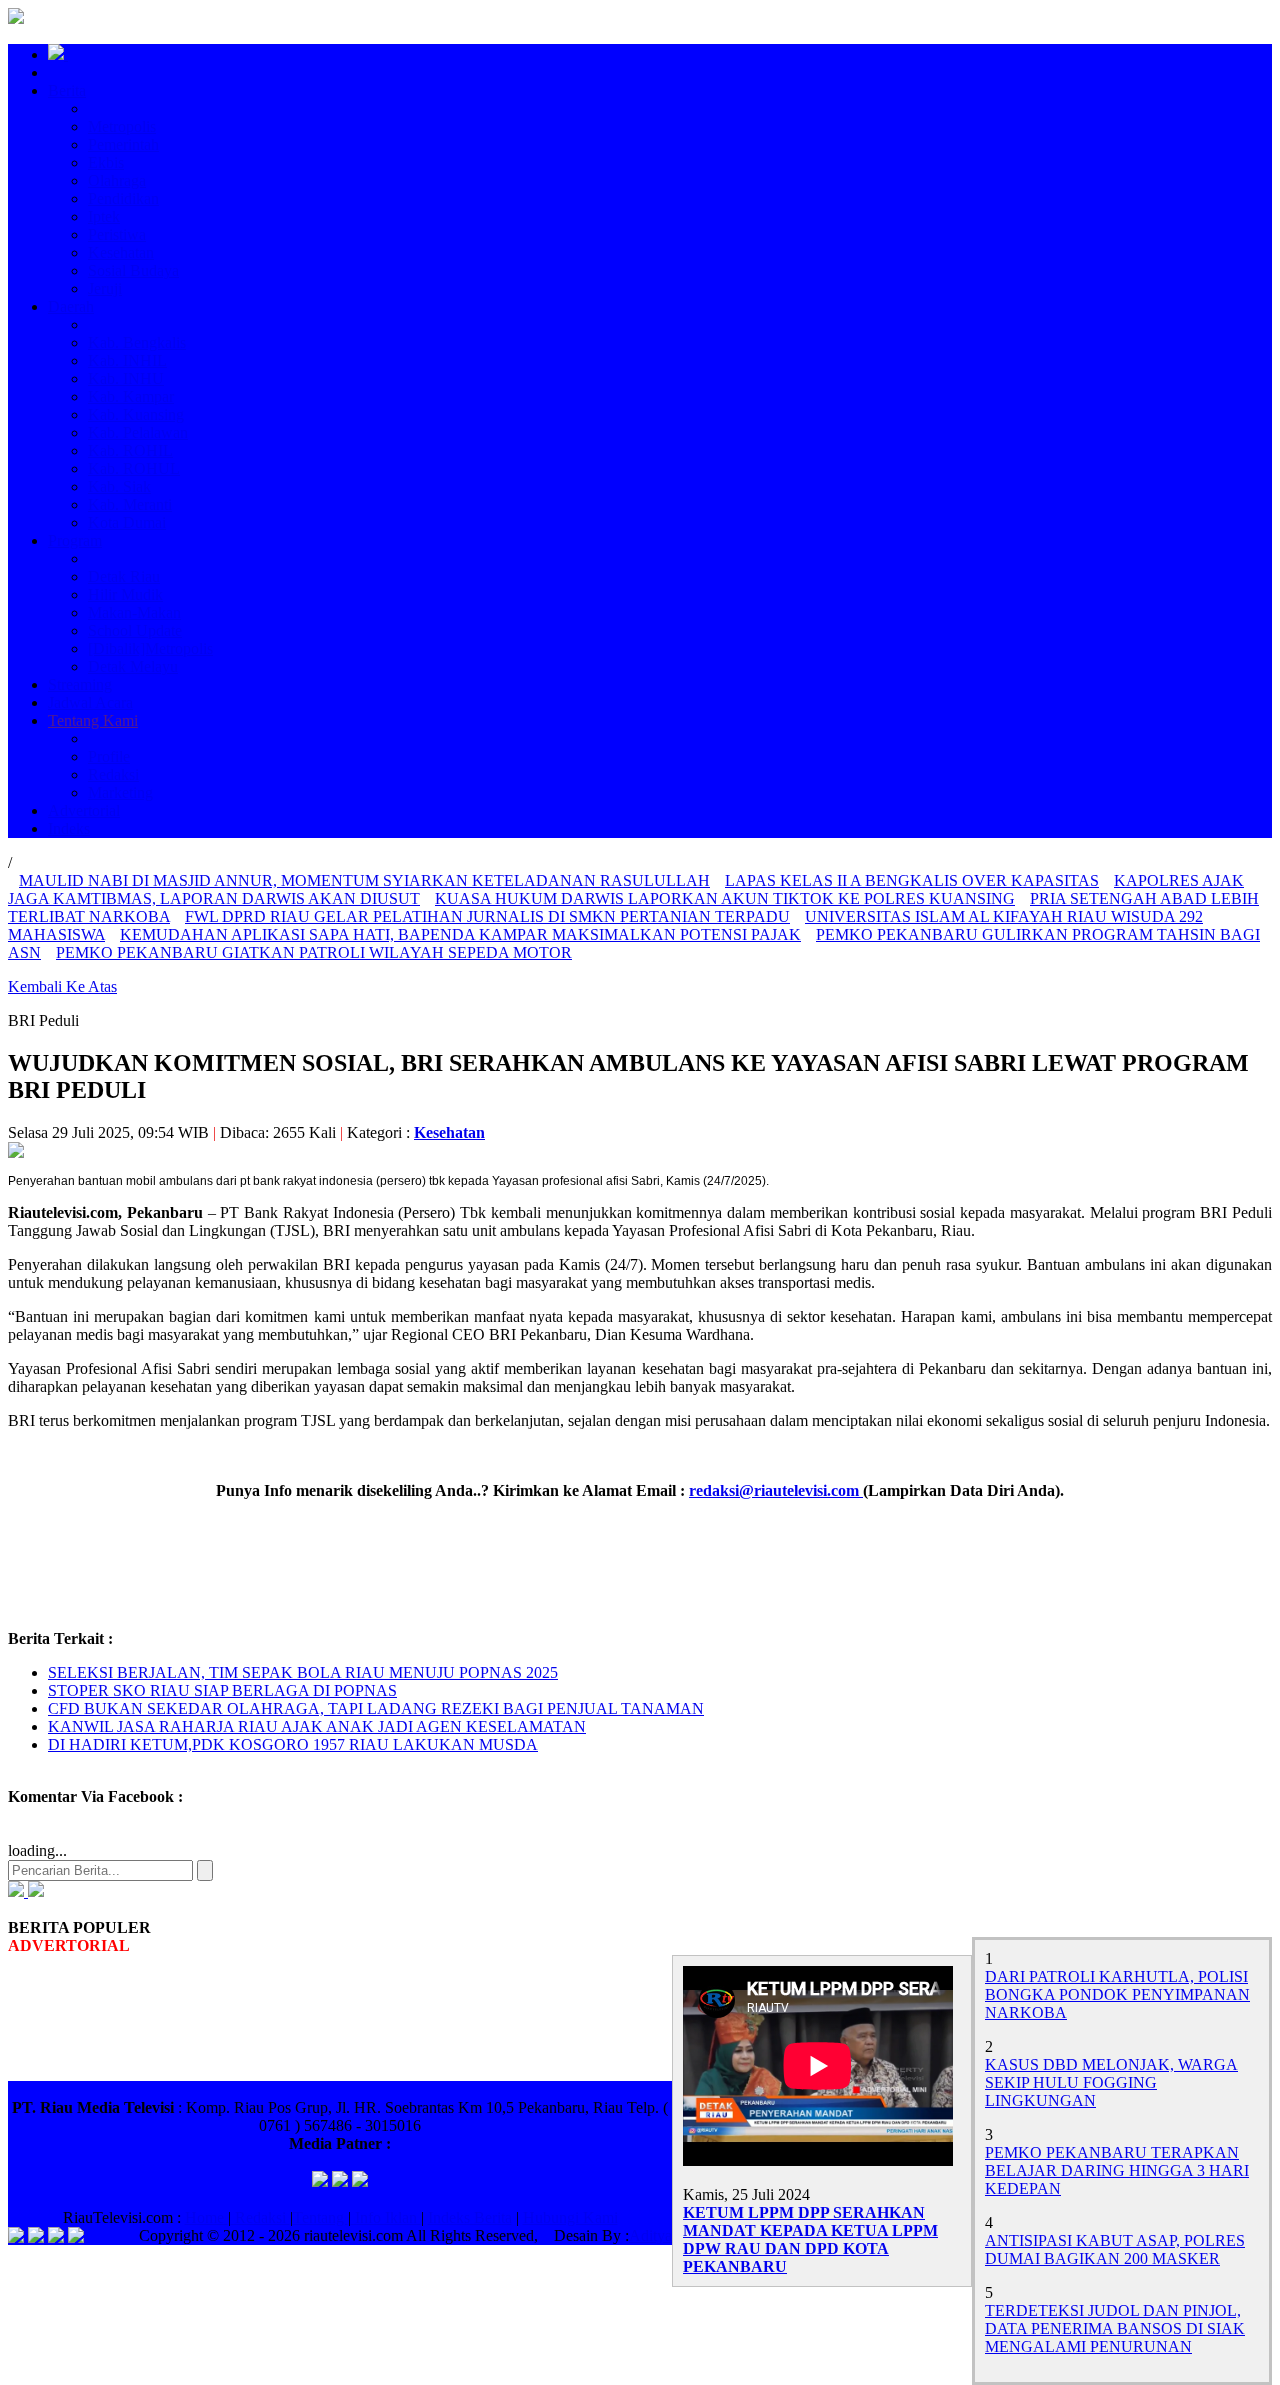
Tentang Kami (93, 720)
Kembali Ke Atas (62, 986)
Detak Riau (124, 576)
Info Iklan (386, 2217)
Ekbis (106, 162)
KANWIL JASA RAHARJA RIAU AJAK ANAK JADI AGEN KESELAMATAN (317, 1726)
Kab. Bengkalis (137, 342)
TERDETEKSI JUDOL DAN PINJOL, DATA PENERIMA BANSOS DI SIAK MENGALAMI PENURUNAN (1115, 2328)
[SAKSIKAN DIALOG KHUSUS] (16, 1891)
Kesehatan (121, 252)
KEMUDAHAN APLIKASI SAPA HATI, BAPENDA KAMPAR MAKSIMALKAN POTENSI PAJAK (460, 934)
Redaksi (113, 774)
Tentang (320, 2217)
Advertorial (84, 810)
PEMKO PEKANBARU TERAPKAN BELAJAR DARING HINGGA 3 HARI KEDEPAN (1117, 2170)
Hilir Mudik (125, 594)
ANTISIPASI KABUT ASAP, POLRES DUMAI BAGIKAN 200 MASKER (1115, 2249)
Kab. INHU (126, 378)
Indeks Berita (470, 2217)
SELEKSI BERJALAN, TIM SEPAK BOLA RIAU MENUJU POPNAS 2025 (303, 1672)
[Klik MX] (360, 2181)
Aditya (650, 2235)
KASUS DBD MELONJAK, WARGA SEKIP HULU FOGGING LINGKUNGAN (1111, 2082)
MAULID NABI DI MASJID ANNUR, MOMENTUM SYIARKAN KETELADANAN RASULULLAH (364, 880)
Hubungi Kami (570, 2217)
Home (206, 2217)
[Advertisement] (372, 1563)
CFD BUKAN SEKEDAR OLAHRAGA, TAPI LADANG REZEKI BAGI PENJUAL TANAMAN (376, 1708)
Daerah (71, 306)
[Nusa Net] (340, 2181)
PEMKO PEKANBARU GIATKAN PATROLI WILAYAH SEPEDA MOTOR (314, 952)
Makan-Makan (134, 612)
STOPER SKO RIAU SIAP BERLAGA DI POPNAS (222, 1690)
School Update (135, 630)
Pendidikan (123, 198)
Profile (109, 756)
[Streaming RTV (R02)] (34, 1891)
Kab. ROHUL (134, 468)
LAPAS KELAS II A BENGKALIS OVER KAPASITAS (912, 880)
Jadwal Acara (90, 702)
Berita (67, 90)
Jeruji (105, 288)
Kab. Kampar (131, 396)
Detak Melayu (133, 666)
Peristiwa (117, 234)
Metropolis (122, 126)
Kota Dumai (127, 522)
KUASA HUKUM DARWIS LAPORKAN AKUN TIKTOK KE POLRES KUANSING (725, 898)
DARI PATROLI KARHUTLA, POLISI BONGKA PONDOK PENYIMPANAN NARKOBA (1117, 1994)
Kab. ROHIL (130, 450)
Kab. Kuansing (136, 414)
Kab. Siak (119, 486)
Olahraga (117, 180)
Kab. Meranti (130, 504)
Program (75, 540)
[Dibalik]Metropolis (150, 648)
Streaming (80, 684)
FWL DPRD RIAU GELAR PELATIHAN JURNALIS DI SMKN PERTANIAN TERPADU (487, 916)
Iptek (104, 216)
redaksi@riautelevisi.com (776, 1490)
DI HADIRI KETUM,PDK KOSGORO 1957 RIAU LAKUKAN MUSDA (293, 1744)
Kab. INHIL (127, 360)
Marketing (120, 792)
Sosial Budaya (133, 270)
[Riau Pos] (320, 2181)
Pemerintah (123, 144)
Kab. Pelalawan (138, 432)
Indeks (69, 828)
